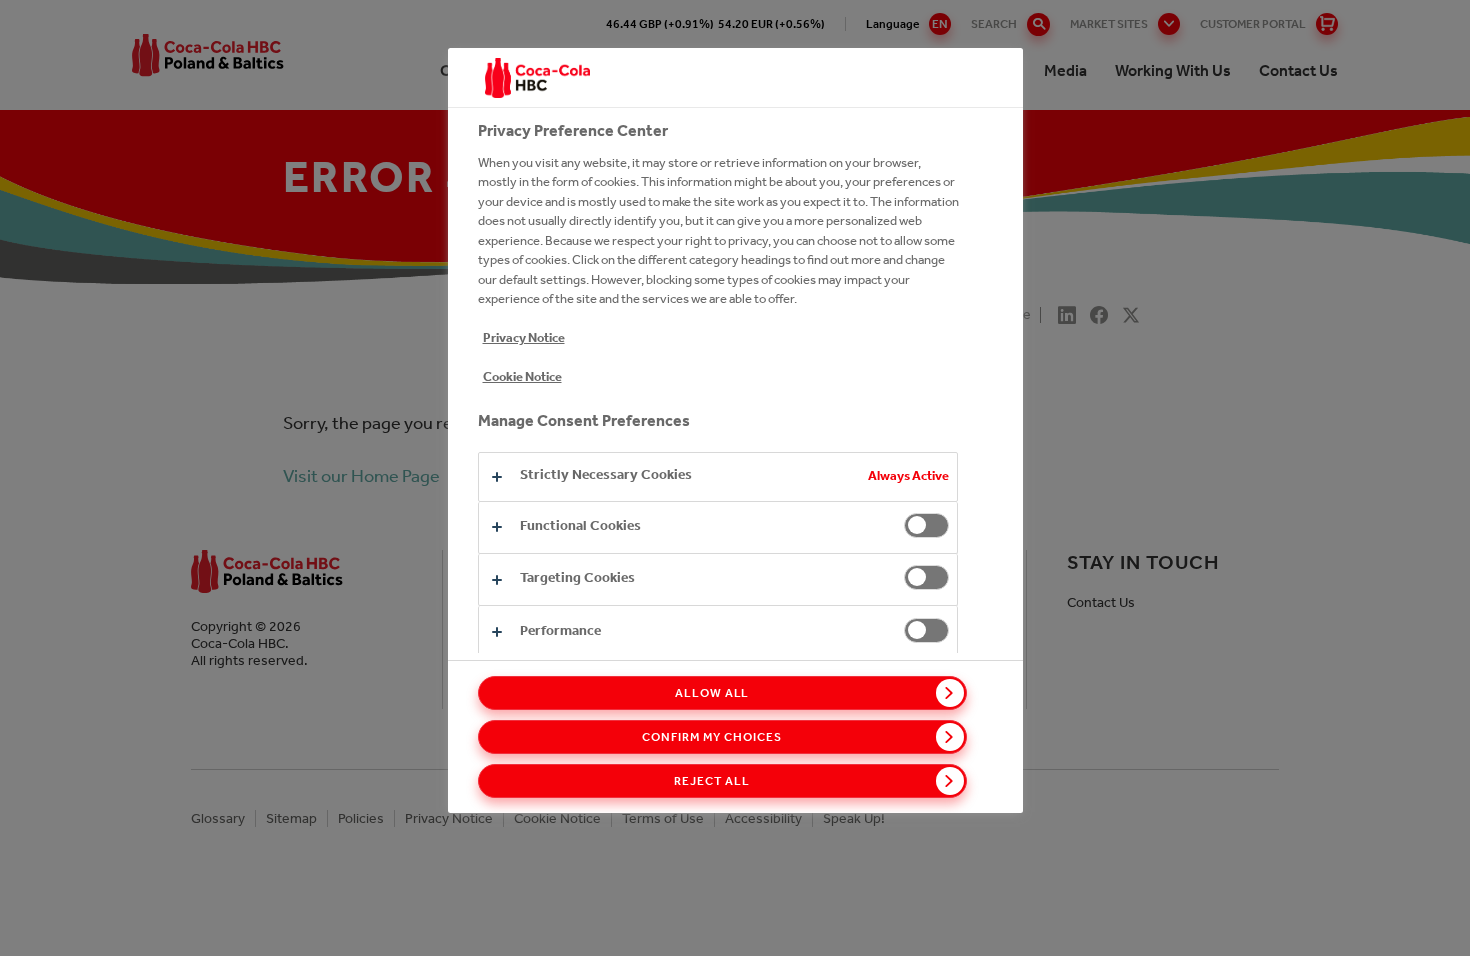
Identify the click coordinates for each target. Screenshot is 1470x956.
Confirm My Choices (711, 737)
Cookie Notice (522, 376)
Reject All (712, 781)
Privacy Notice (524, 337)
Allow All (712, 693)
